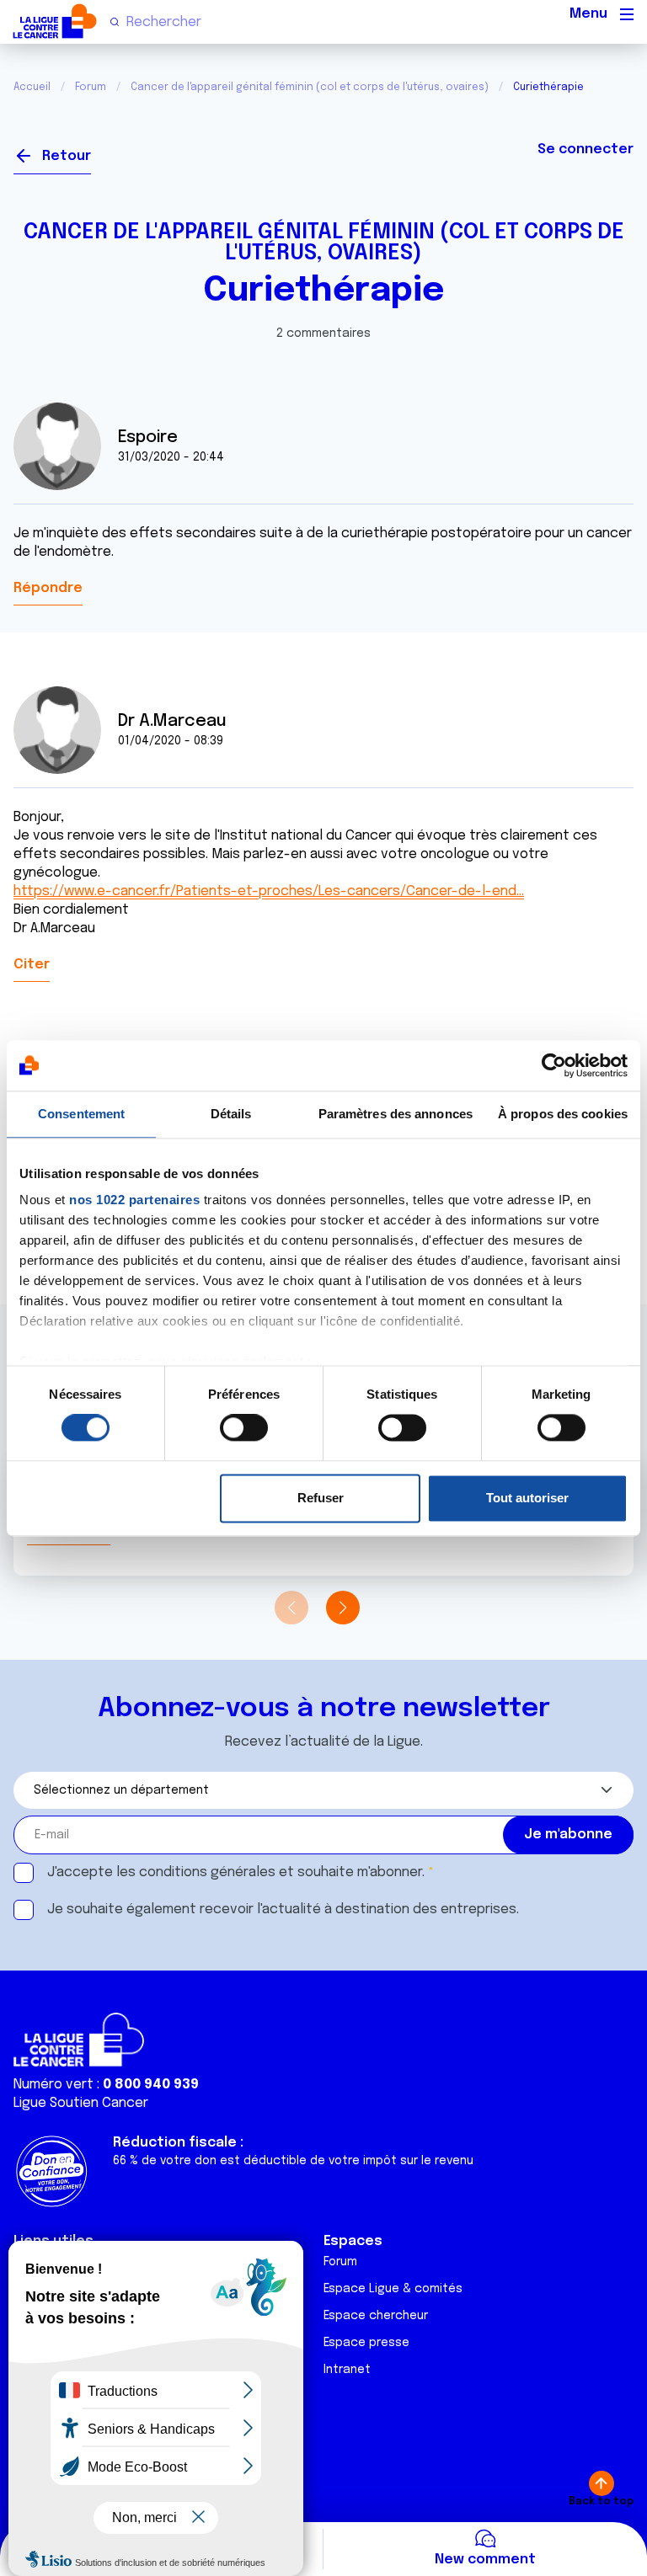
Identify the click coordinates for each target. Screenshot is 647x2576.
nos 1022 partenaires (134, 1200)
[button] (342, 1608)
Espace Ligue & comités (393, 2289)
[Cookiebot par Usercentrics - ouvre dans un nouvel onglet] (554, 1065)
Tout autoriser (527, 1498)
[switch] (244, 1428)
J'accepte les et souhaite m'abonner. (236, 1872)
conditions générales (207, 1872)
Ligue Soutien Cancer (81, 2103)
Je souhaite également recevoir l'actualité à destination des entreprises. (283, 1909)
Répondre (48, 588)
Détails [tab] (231, 1114)
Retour (67, 156)
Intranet (347, 2370)
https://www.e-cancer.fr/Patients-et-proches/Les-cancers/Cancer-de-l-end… (269, 891)
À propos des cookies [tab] (563, 1114)
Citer (32, 965)
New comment (485, 2560)
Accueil (32, 88)
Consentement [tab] (81, 1114)
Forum (91, 88)
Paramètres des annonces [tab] (396, 1114)
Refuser (321, 1498)
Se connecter (586, 149)
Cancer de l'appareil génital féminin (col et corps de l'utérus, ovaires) (310, 88)
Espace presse (366, 2343)
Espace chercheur (376, 2316)
